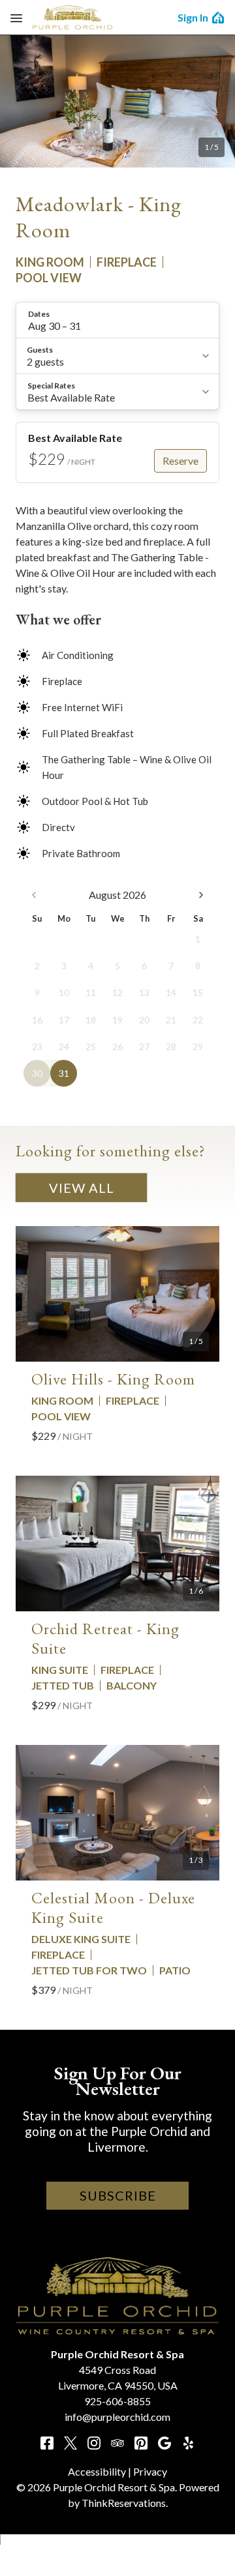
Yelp (188, 2443)
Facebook (47, 2443)
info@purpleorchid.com (117, 2417)
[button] (117, 320)
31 (64, 1073)
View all (82, 1188)
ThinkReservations (124, 2503)
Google (164, 2443)
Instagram (94, 2443)
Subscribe (118, 2195)
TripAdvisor (117, 2443)
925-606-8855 (117, 2401)
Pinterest (141, 2443)
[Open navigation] (16, 18)
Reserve (180, 461)
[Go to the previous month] (34, 895)
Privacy (150, 2471)
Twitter (70, 2443)
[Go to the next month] (201, 895)
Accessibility (97, 2471)
